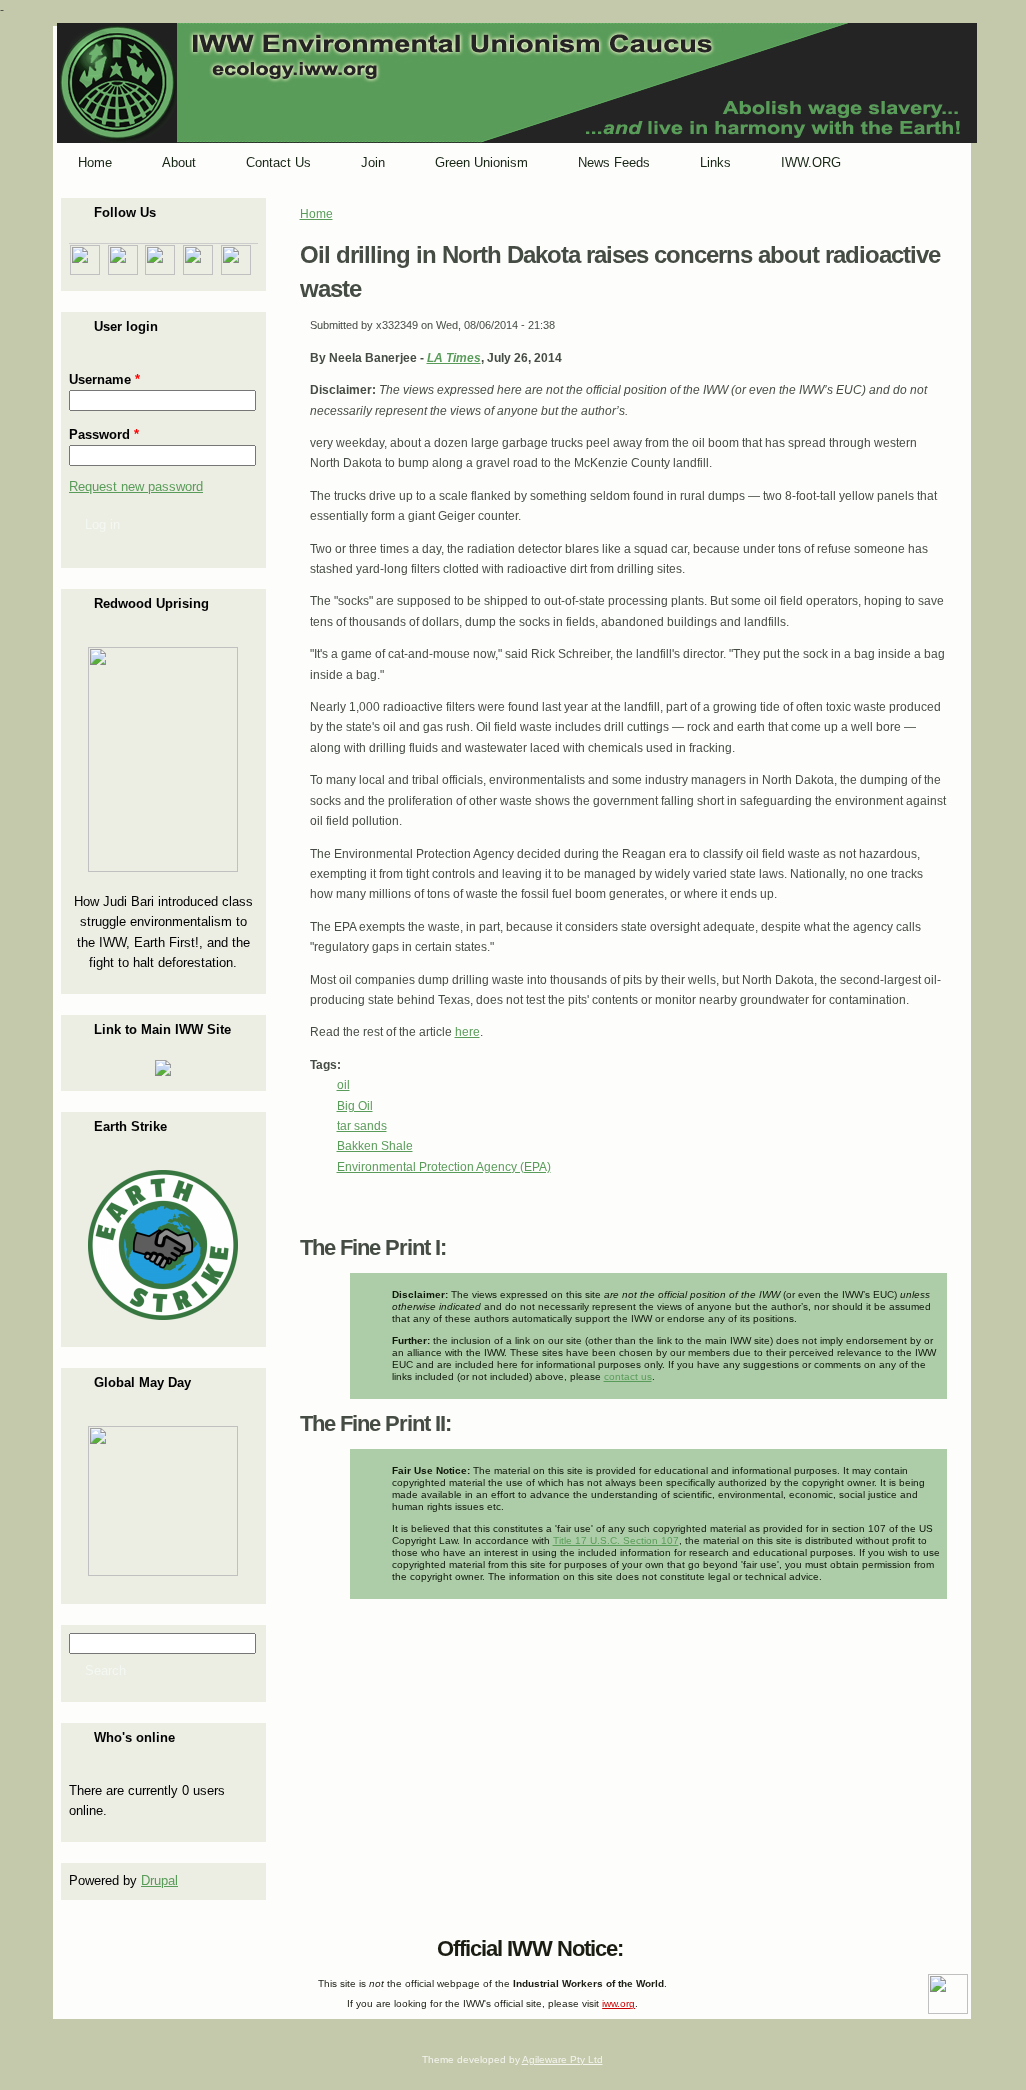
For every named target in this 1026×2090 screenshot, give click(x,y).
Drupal (159, 1880)
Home (316, 214)
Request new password (136, 486)
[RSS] (72, 1944)
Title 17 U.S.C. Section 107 (616, 1540)
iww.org (618, 2003)
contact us (628, 1376)
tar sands (362, 1126)
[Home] (517, 139)
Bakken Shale (375, 1146)
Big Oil (355, 1106)
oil (343, 1085)
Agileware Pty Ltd (562, 2059)
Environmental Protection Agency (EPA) (444, 1167)
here (467, 1032)
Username (104, 379)
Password (104, 434)
